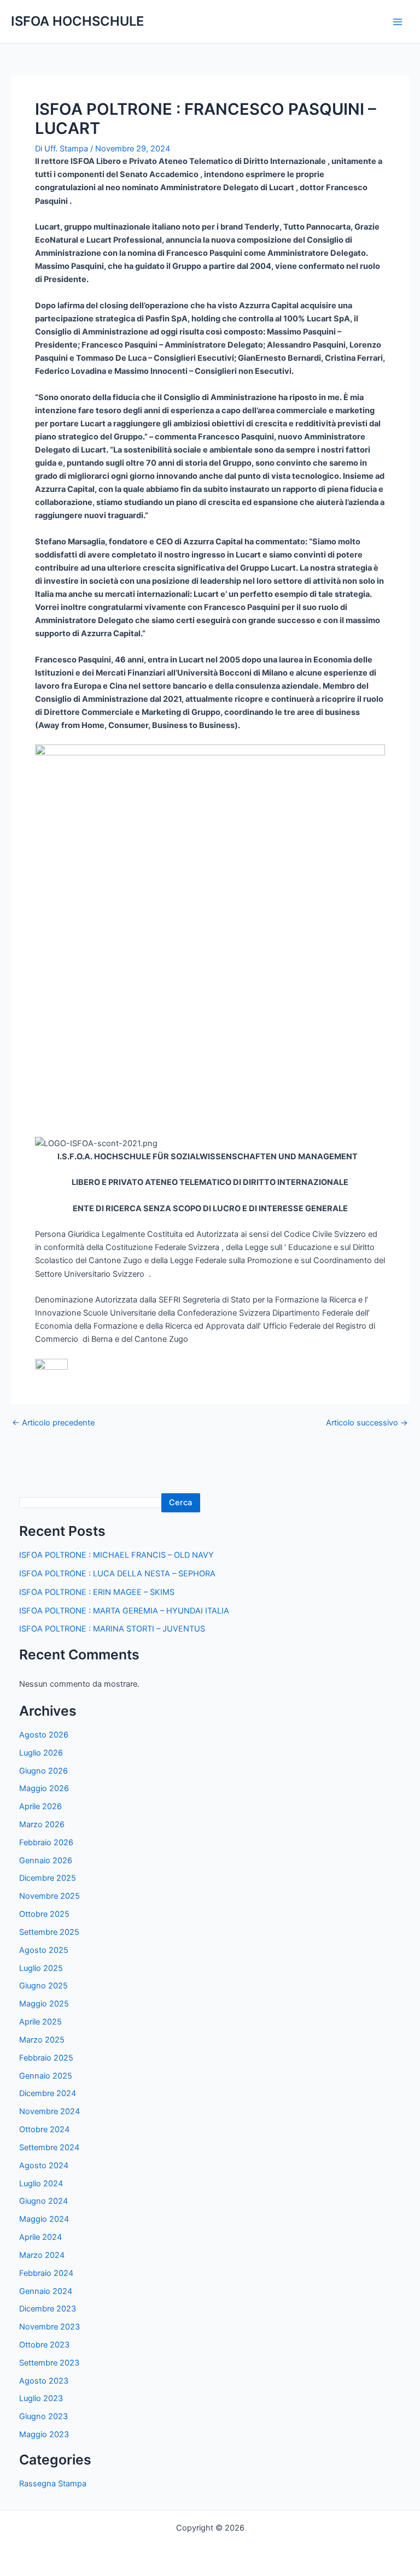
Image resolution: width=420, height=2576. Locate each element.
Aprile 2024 (40, 2237)
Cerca (180, 1503)
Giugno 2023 (43, 2416)
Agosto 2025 (44, 1950)
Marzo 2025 (42, 2040)
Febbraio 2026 (46, 1842)
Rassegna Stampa (53, 2484)
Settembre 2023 (49, 2363)
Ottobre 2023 (44, 2345)
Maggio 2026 (44, 1788)
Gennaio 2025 (46, 2076)
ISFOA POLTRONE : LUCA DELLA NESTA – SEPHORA (117, 1574)
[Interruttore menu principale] (398, 22)
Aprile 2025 (40, 2022)
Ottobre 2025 (44, 1914)
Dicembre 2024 (48, 2093)
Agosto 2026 (44, 1735)
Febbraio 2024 (46, 2273)
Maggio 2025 (44, 2004)
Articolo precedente (53, 1423)
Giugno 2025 (43, 1986)
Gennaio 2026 (46, 1861)
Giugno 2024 (43, 2201)
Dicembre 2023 (48, 2309)
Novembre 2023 (49, 2327)
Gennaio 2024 (46, 2291)
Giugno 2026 (43, 1771)
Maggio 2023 (44, 2434)
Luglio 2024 (41, 2184)
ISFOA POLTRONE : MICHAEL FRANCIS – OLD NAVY (116, 1555)
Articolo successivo (367, 1423)
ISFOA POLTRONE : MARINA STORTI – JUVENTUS (112, 1629)
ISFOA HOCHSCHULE (77, 21)
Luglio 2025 (41, 1968)
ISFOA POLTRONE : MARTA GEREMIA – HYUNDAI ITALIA (124, 1611)
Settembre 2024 (49, 2147)
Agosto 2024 (44, 2166)
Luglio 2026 (41, 1753)
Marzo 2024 (42, 2255)
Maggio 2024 (44, 2219)
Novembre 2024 (49, 2111)
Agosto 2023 (44, 2381)
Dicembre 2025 (48, 1878)
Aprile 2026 (40, 1806)
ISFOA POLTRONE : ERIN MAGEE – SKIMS (97, 1592)
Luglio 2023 (41, 2398)
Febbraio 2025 (46, 2058)
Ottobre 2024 (44, 2129)
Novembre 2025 (49, 1896)
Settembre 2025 (49, 1932)
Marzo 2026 (42, 1824)
